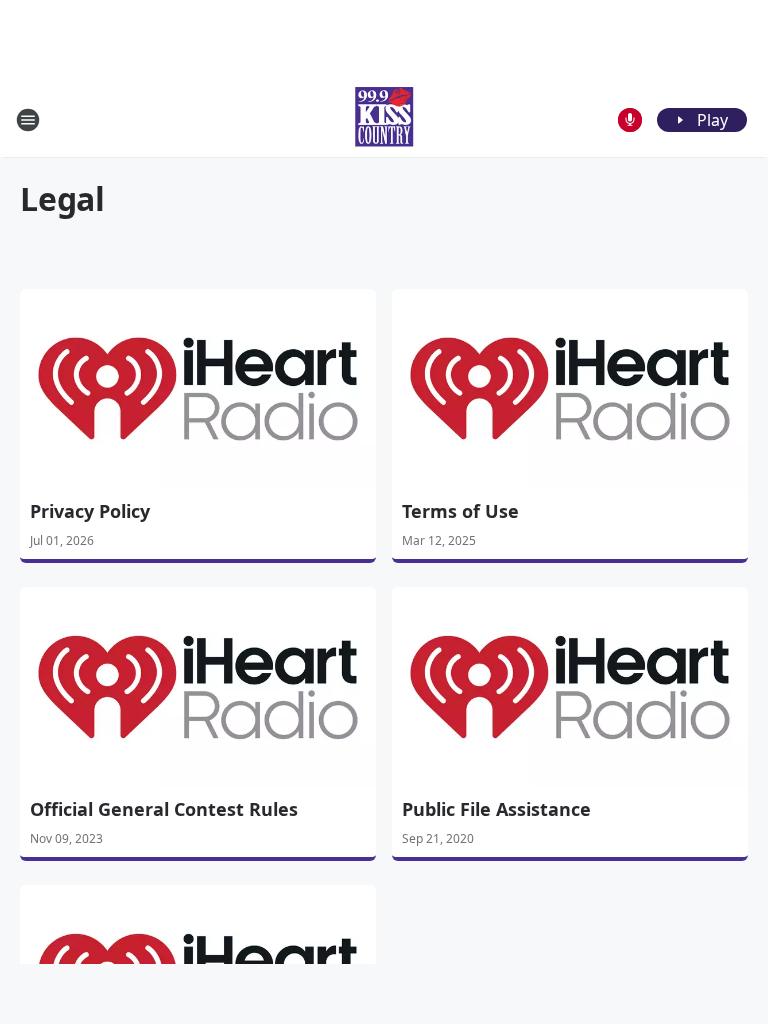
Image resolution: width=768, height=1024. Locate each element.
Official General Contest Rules (164, 809)
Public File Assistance (496, 809)
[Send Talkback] (630, 120)
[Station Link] (384, 119)
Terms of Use (460, 511)
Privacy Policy (90, 511)
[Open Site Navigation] (28, 120)
